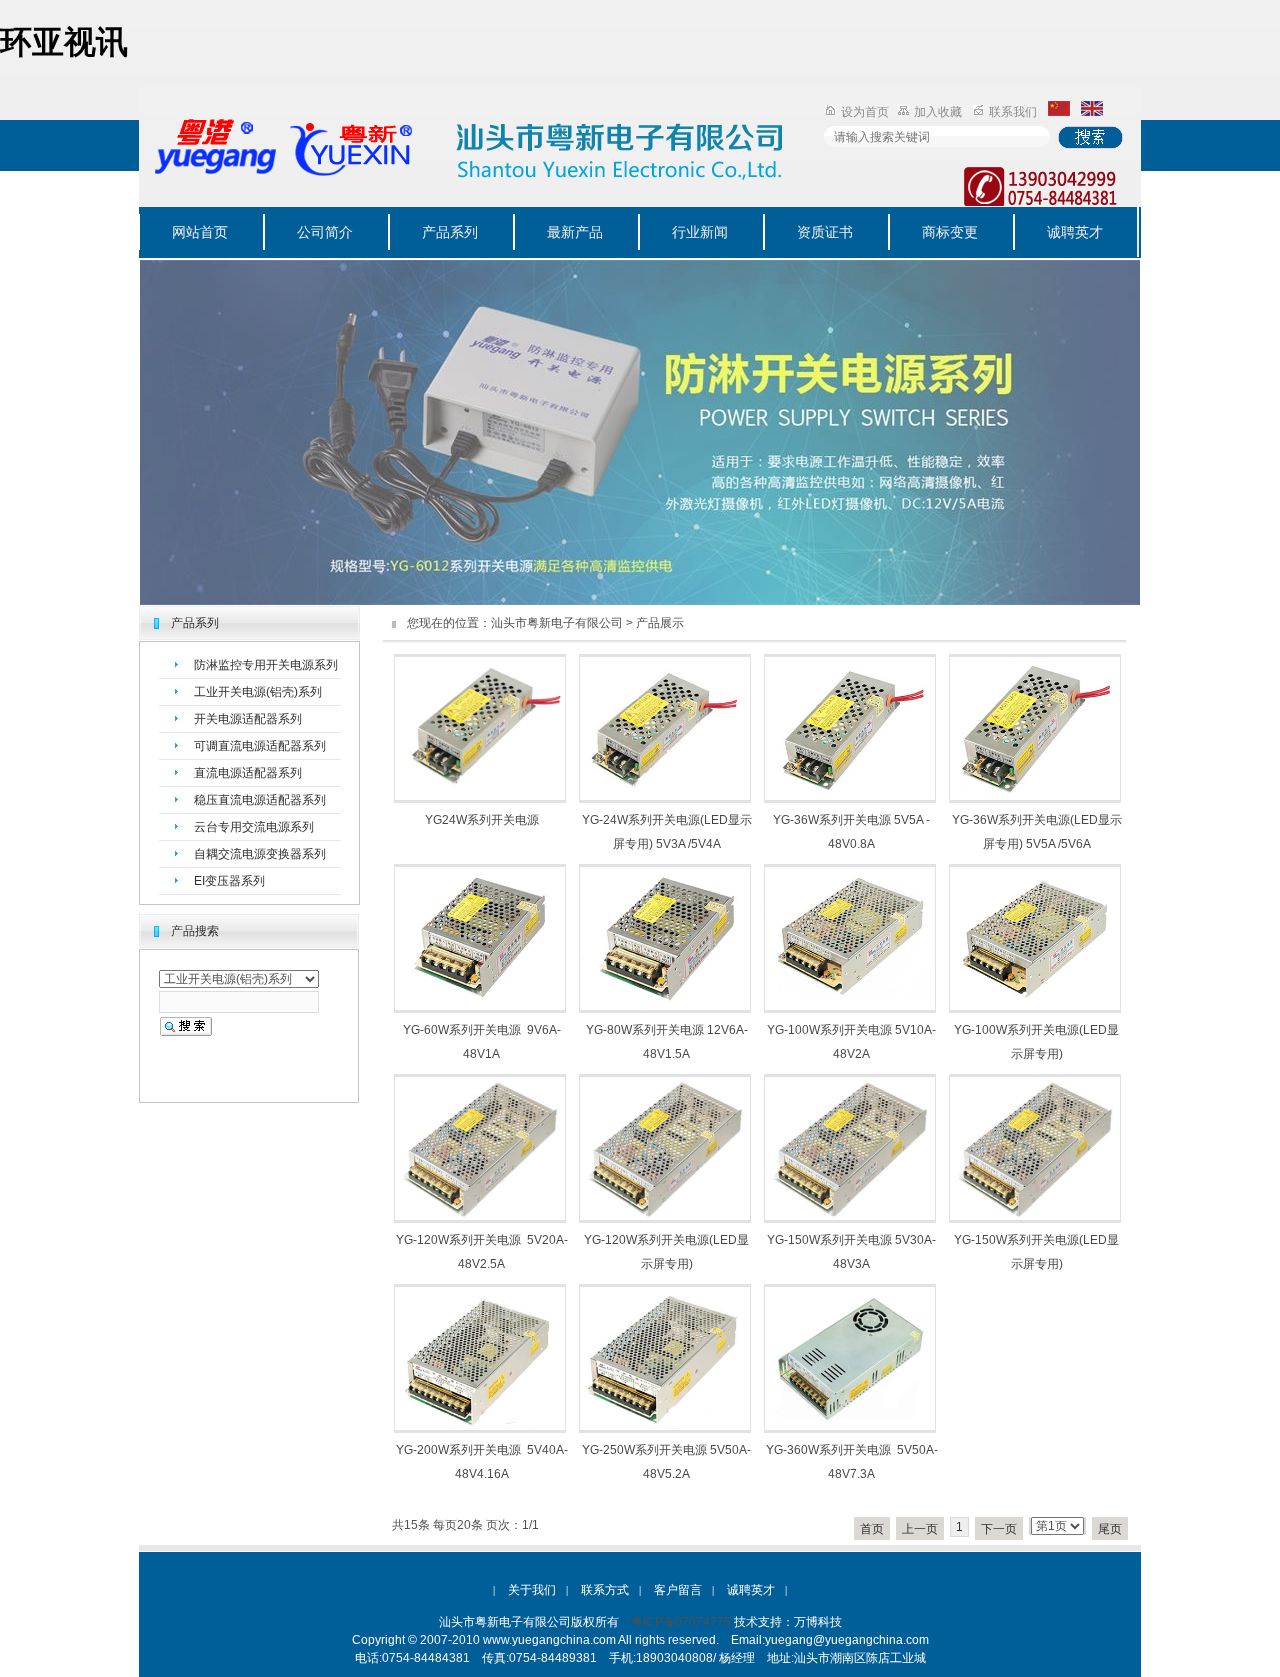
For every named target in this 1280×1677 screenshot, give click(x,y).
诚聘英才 (1075, 232)
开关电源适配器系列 (248, 719)
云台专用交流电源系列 (254, 827)
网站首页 (200, 232)
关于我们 (532, 1590)
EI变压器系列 (229, 881)
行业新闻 (700, 232)
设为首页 (865, 112)
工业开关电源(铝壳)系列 (258, 692)
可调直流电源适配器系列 (260, 746)
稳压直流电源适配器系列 (260, 800)
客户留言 (678, 1590)
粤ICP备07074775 (681, 1622)
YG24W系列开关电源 (482, 820)
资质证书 (825, 232)
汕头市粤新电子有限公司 (557, 623)
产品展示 (660, 623)
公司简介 (325, 232)
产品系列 (450, 232)
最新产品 (575, 232)
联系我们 (1013, 112)
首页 (872, 1529)
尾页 (1110, 1529)
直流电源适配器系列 (248, 773)
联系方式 (605, 1590)
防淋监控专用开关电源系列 (266, 665)
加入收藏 (938, 112)
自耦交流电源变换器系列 (260, 854)
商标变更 (950, 232)
